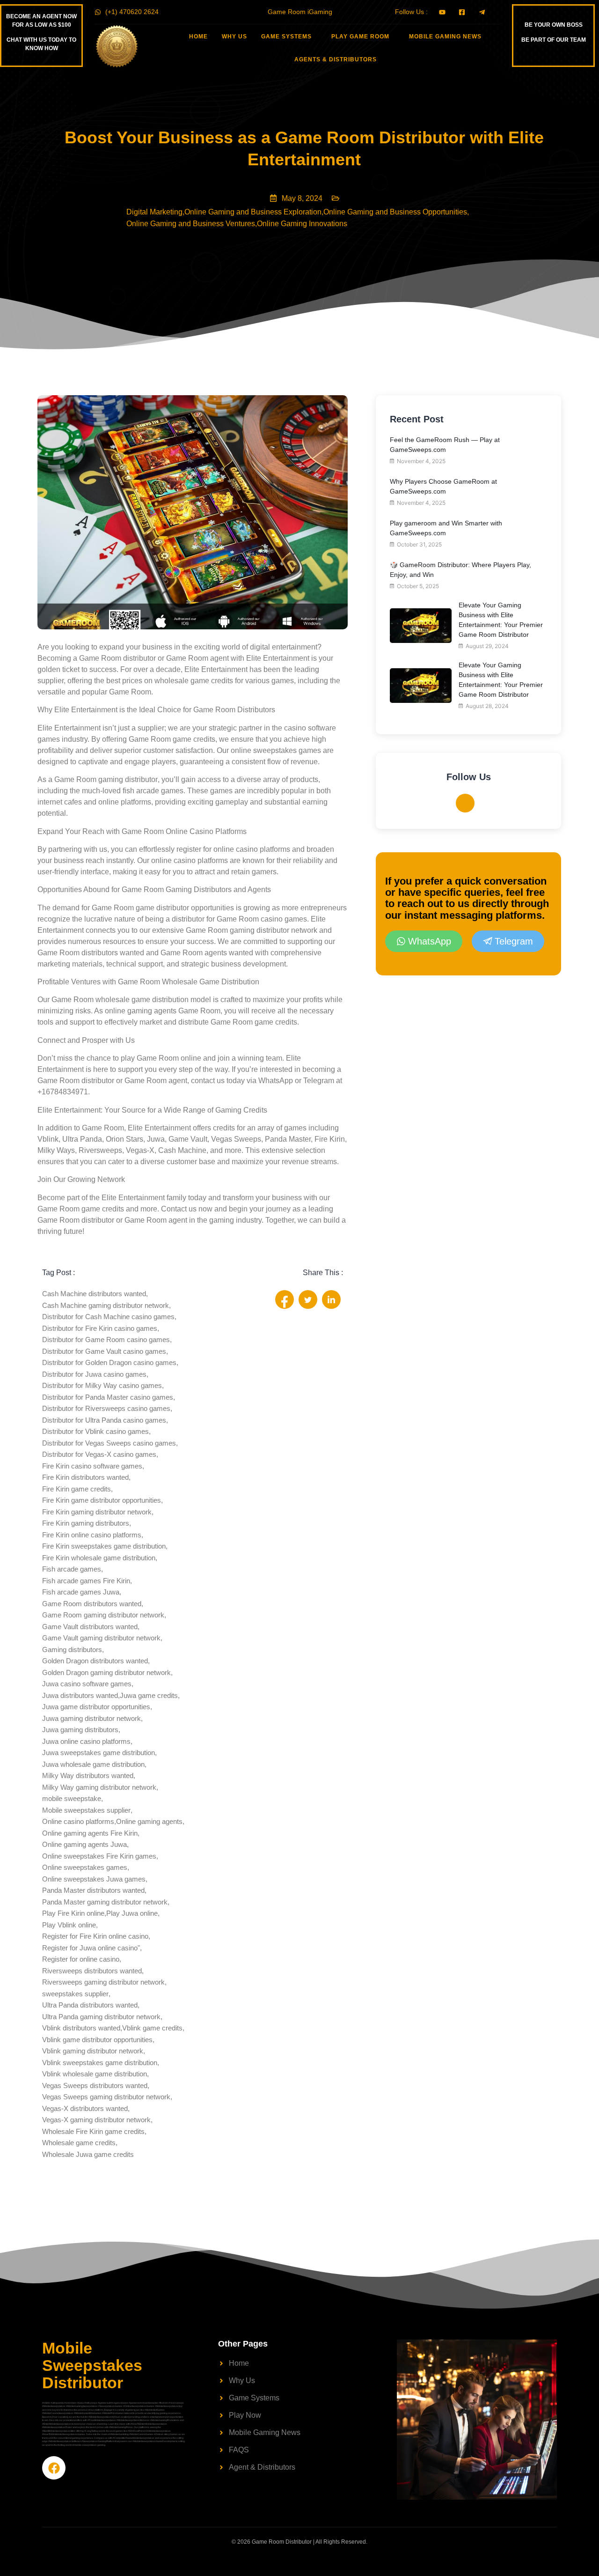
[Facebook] (465, 803)
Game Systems (286, 37)
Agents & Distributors (336, 59)
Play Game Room (360, 37)
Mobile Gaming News (445, 37)
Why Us (234, 37)
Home (198, 37)
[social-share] (285, 1299)
